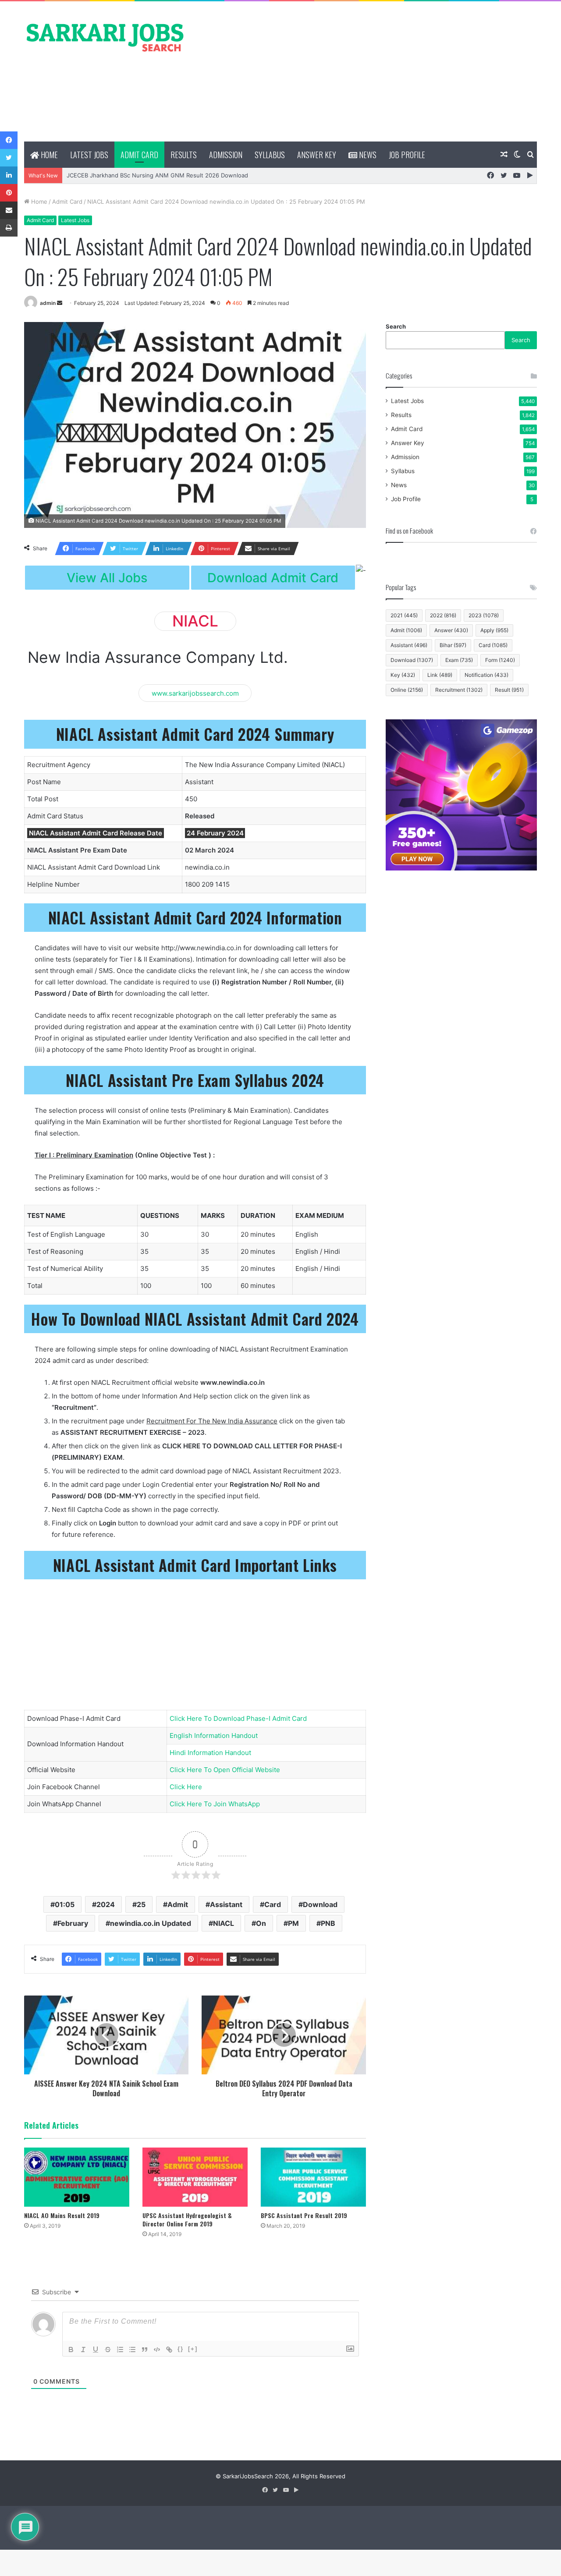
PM (293, 1923)
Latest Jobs (89, 155)
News (367, 155)
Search (396, 326)
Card (273, 1904)
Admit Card (139, 155)
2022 (443, 615)
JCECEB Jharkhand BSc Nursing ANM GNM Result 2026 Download (157, 175)
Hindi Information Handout (210, 1753)
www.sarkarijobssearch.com (195, 693)
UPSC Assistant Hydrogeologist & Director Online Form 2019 (187, 2219)
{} (181, 2349)
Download (320, 1904)
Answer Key (317, 155)
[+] (193, 2349)
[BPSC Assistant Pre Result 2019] (313, 2177)
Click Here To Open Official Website (225, 1770)
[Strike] (108, 2350)
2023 (484, 615)
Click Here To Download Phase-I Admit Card (238, 1718)
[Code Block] (157, 2350)
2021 (404, 615)
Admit (178, 1904)
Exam (459, 660)
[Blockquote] (145, 2350)
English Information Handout (214, 1736)
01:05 (65, 1904)
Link (440, 675)
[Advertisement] (368, 71)
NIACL (224, 1923)
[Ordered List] (120, 2350)
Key (403, 675)
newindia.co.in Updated (151, 1923)
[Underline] (96, 2350)
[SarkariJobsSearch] (105, 37)
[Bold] (71, 2350)
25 (141, 1904)
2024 (106, 1904)
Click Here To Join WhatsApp (215, 1804)
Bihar (453, 645)
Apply (494, 630)
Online (407, 690)
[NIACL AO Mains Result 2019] (77, 2177)
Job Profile (407, 155)
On (261, 1923)
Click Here (186, 1787)
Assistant (226, 1904)
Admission (226, 155)
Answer (451, 630)
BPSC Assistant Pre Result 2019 (304, 2215)
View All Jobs (107, 578)
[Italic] (83, 2350)
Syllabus (270, 155)
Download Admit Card (273, 578)
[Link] (169, 2350)
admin (48, 303)
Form (500, 660)
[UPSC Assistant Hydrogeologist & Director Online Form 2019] (195, 2177)
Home (48, 155)
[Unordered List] (132, 2350)
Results (184, 155)
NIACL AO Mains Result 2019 (62, 2215)
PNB (328, 1923)
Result (509, 690)
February (73, 1923)
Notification (486, 675)
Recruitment (459, 690)
